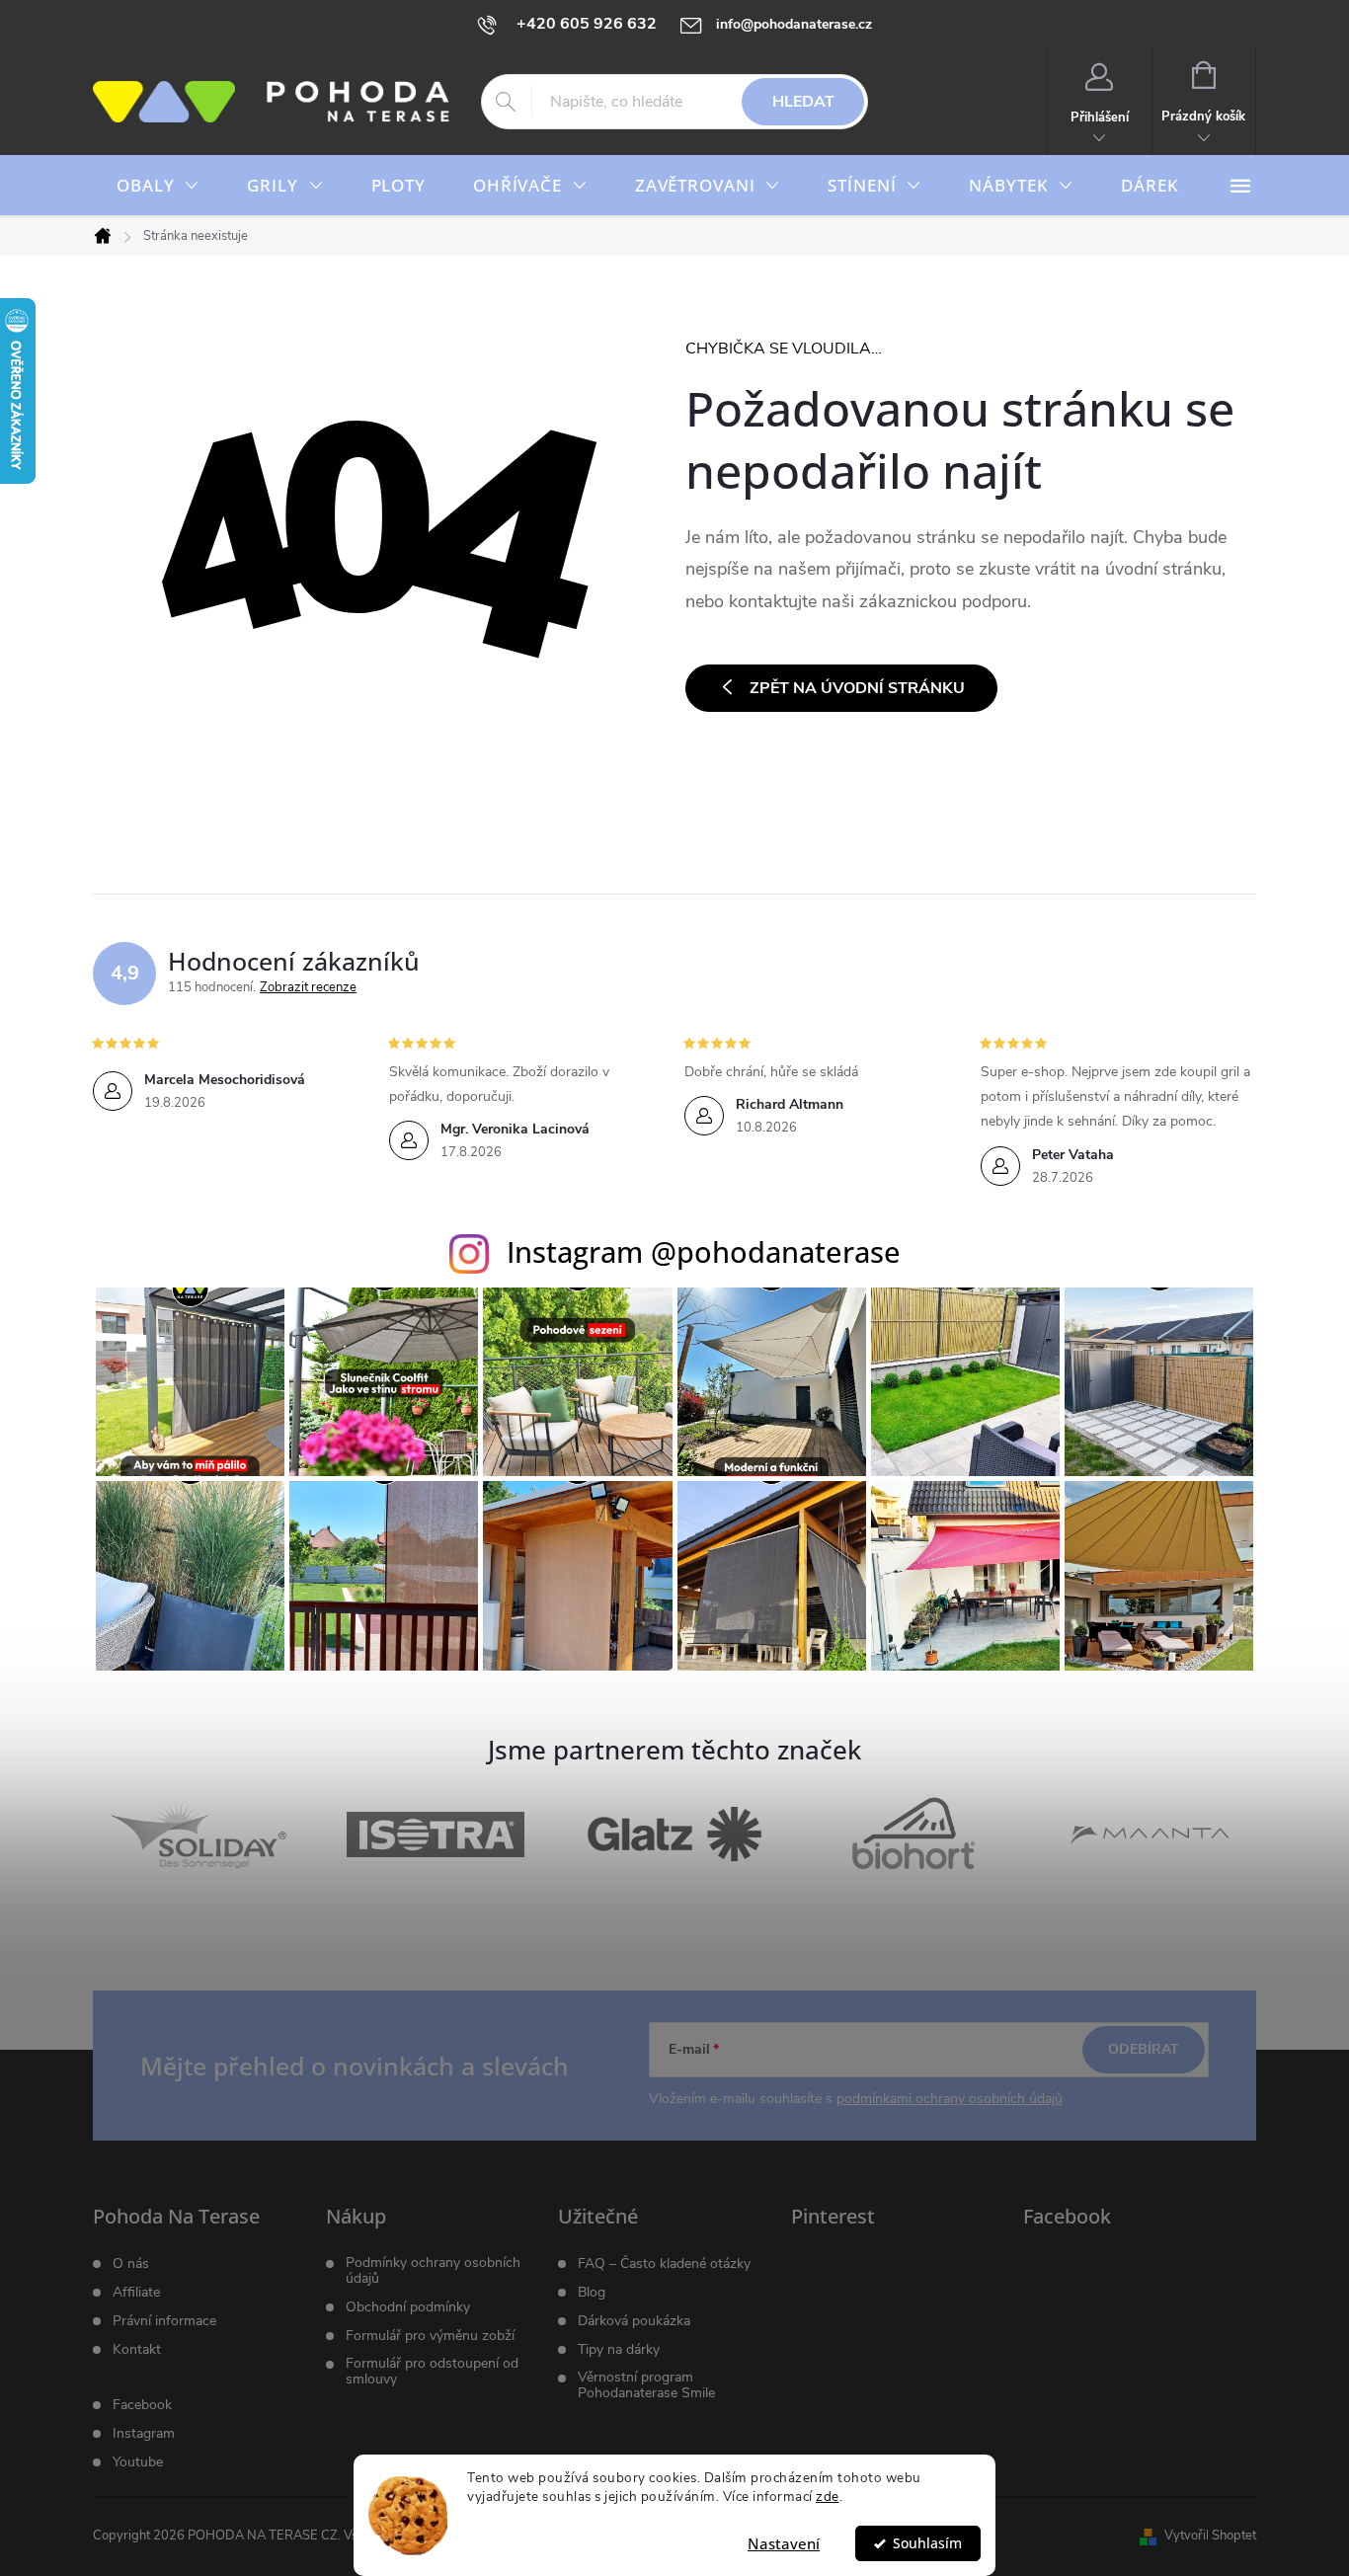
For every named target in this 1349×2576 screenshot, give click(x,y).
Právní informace (164, 2321)
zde (828, 2497)
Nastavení (784, 2543)
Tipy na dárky (619, 2350)
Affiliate (136, 2293)
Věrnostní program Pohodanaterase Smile (646, 2385)
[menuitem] (158, 186)
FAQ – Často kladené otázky (664, 2264)
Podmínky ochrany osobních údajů (433, 2271)
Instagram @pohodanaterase (704, 1251)
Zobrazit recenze (308, 987)
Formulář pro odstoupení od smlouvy (432, 2372)
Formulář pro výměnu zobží (430, 2336)
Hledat (803, 102)
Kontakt (137, 2350)
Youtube (138, 2462)
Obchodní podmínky (408, 2307)
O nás (131, 2264)
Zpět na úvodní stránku (857, 688)
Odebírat (1144, 2049)
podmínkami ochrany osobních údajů (950, 2099)
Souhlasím (927, 2543)
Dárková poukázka (634, 2321)
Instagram (144, 2434)
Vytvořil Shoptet (1210, 2536)
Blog (592, 2293)
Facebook (142, 2405)
